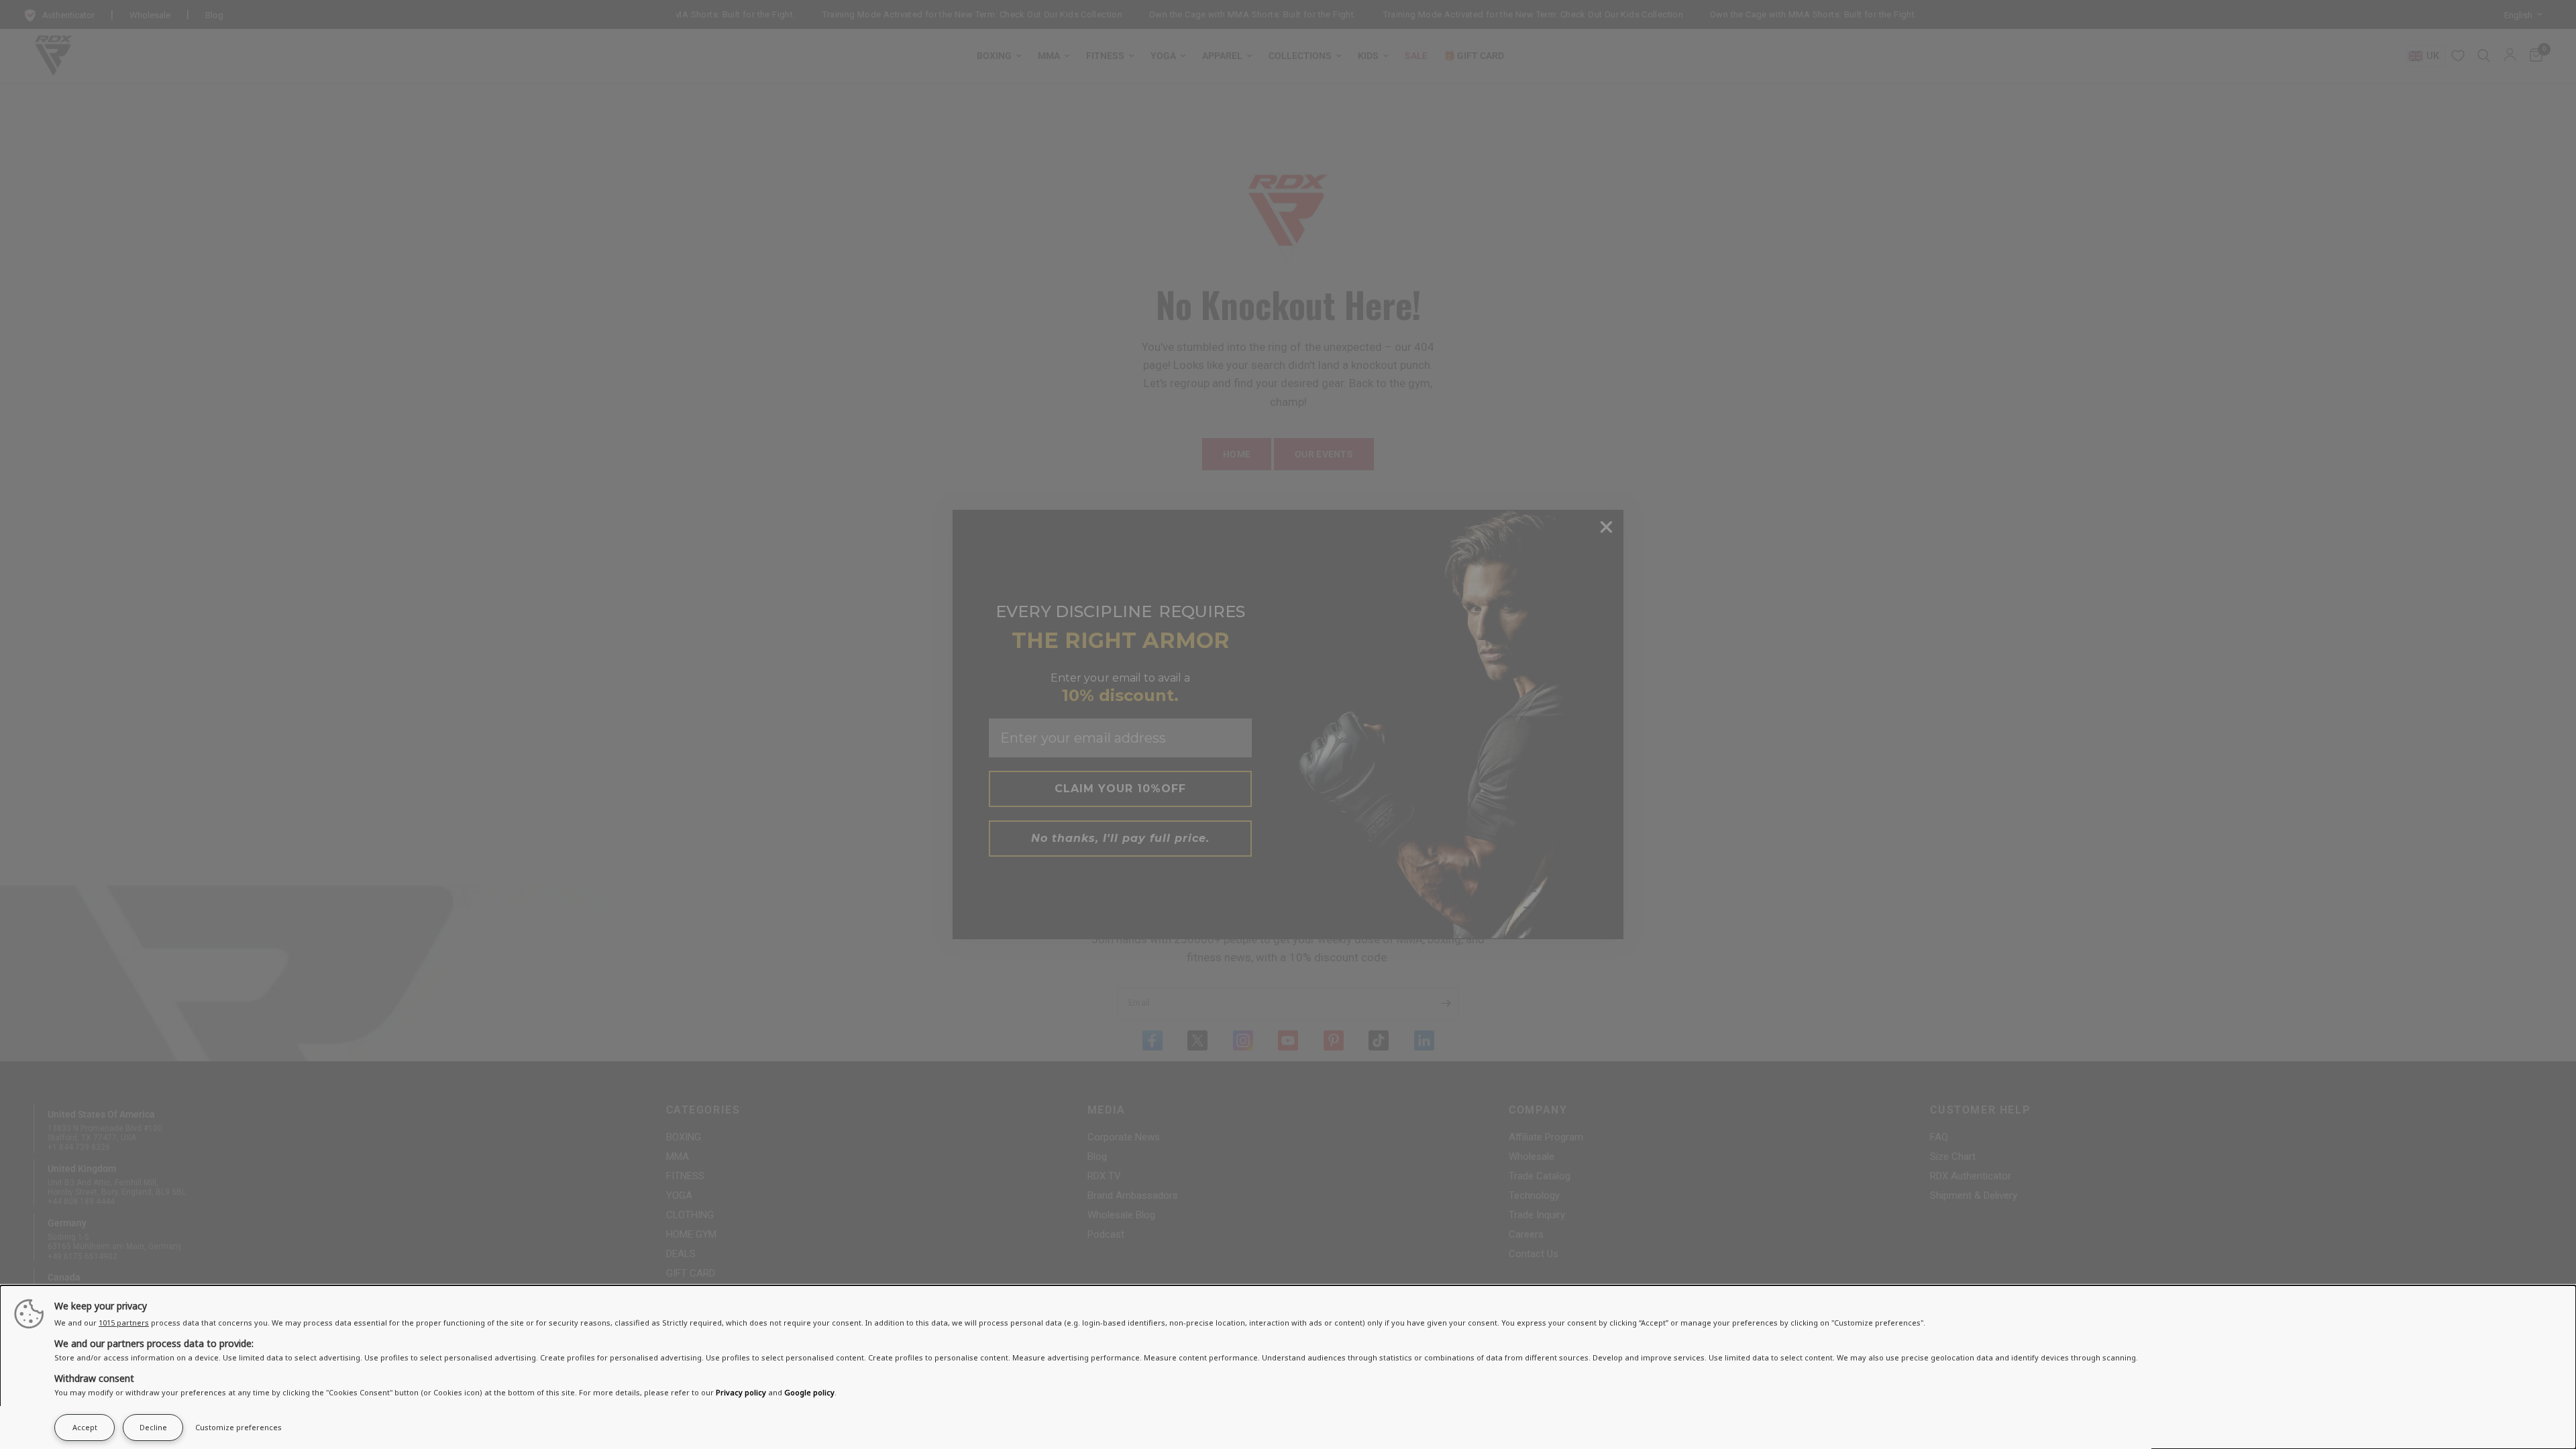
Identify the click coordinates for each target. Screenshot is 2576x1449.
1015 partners (124, 1323)
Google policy (809, 1392)
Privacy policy (741, 1392)
